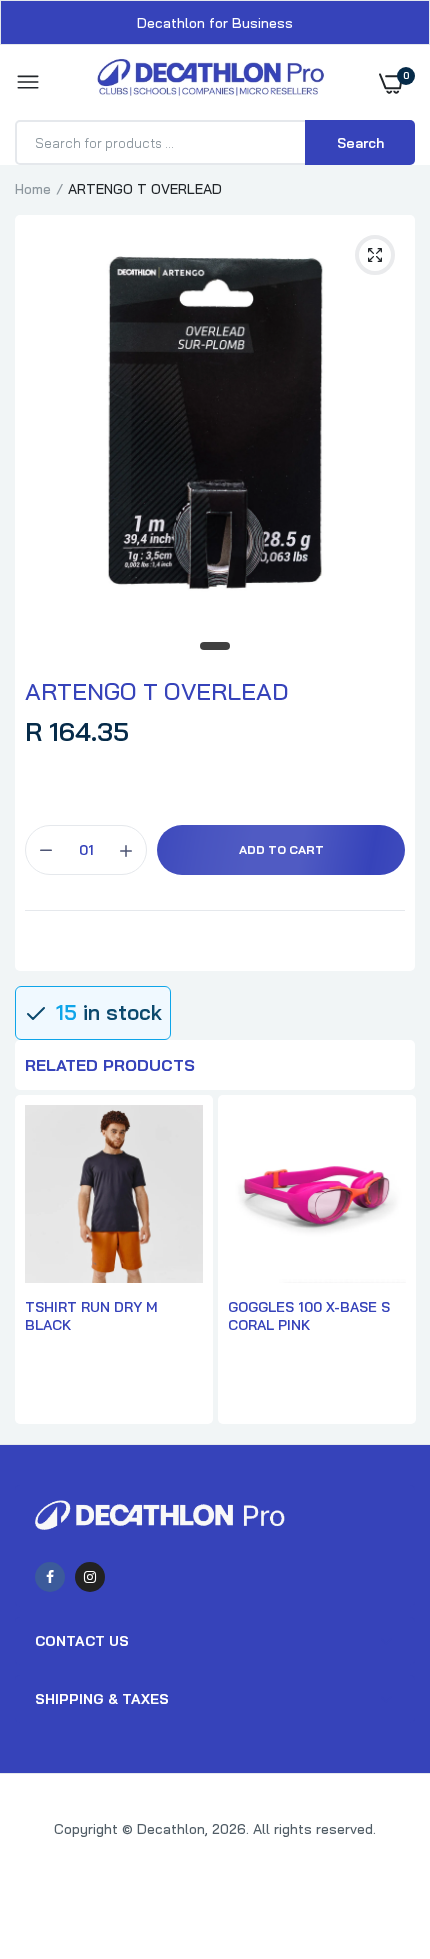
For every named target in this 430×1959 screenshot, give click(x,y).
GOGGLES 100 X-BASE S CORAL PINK (309, 1316)
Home (33, 189)
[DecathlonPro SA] (210, 82)
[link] (375, 1834)
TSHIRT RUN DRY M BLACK (91, 1316)
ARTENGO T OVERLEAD (156, 691)
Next (390, 1262)
